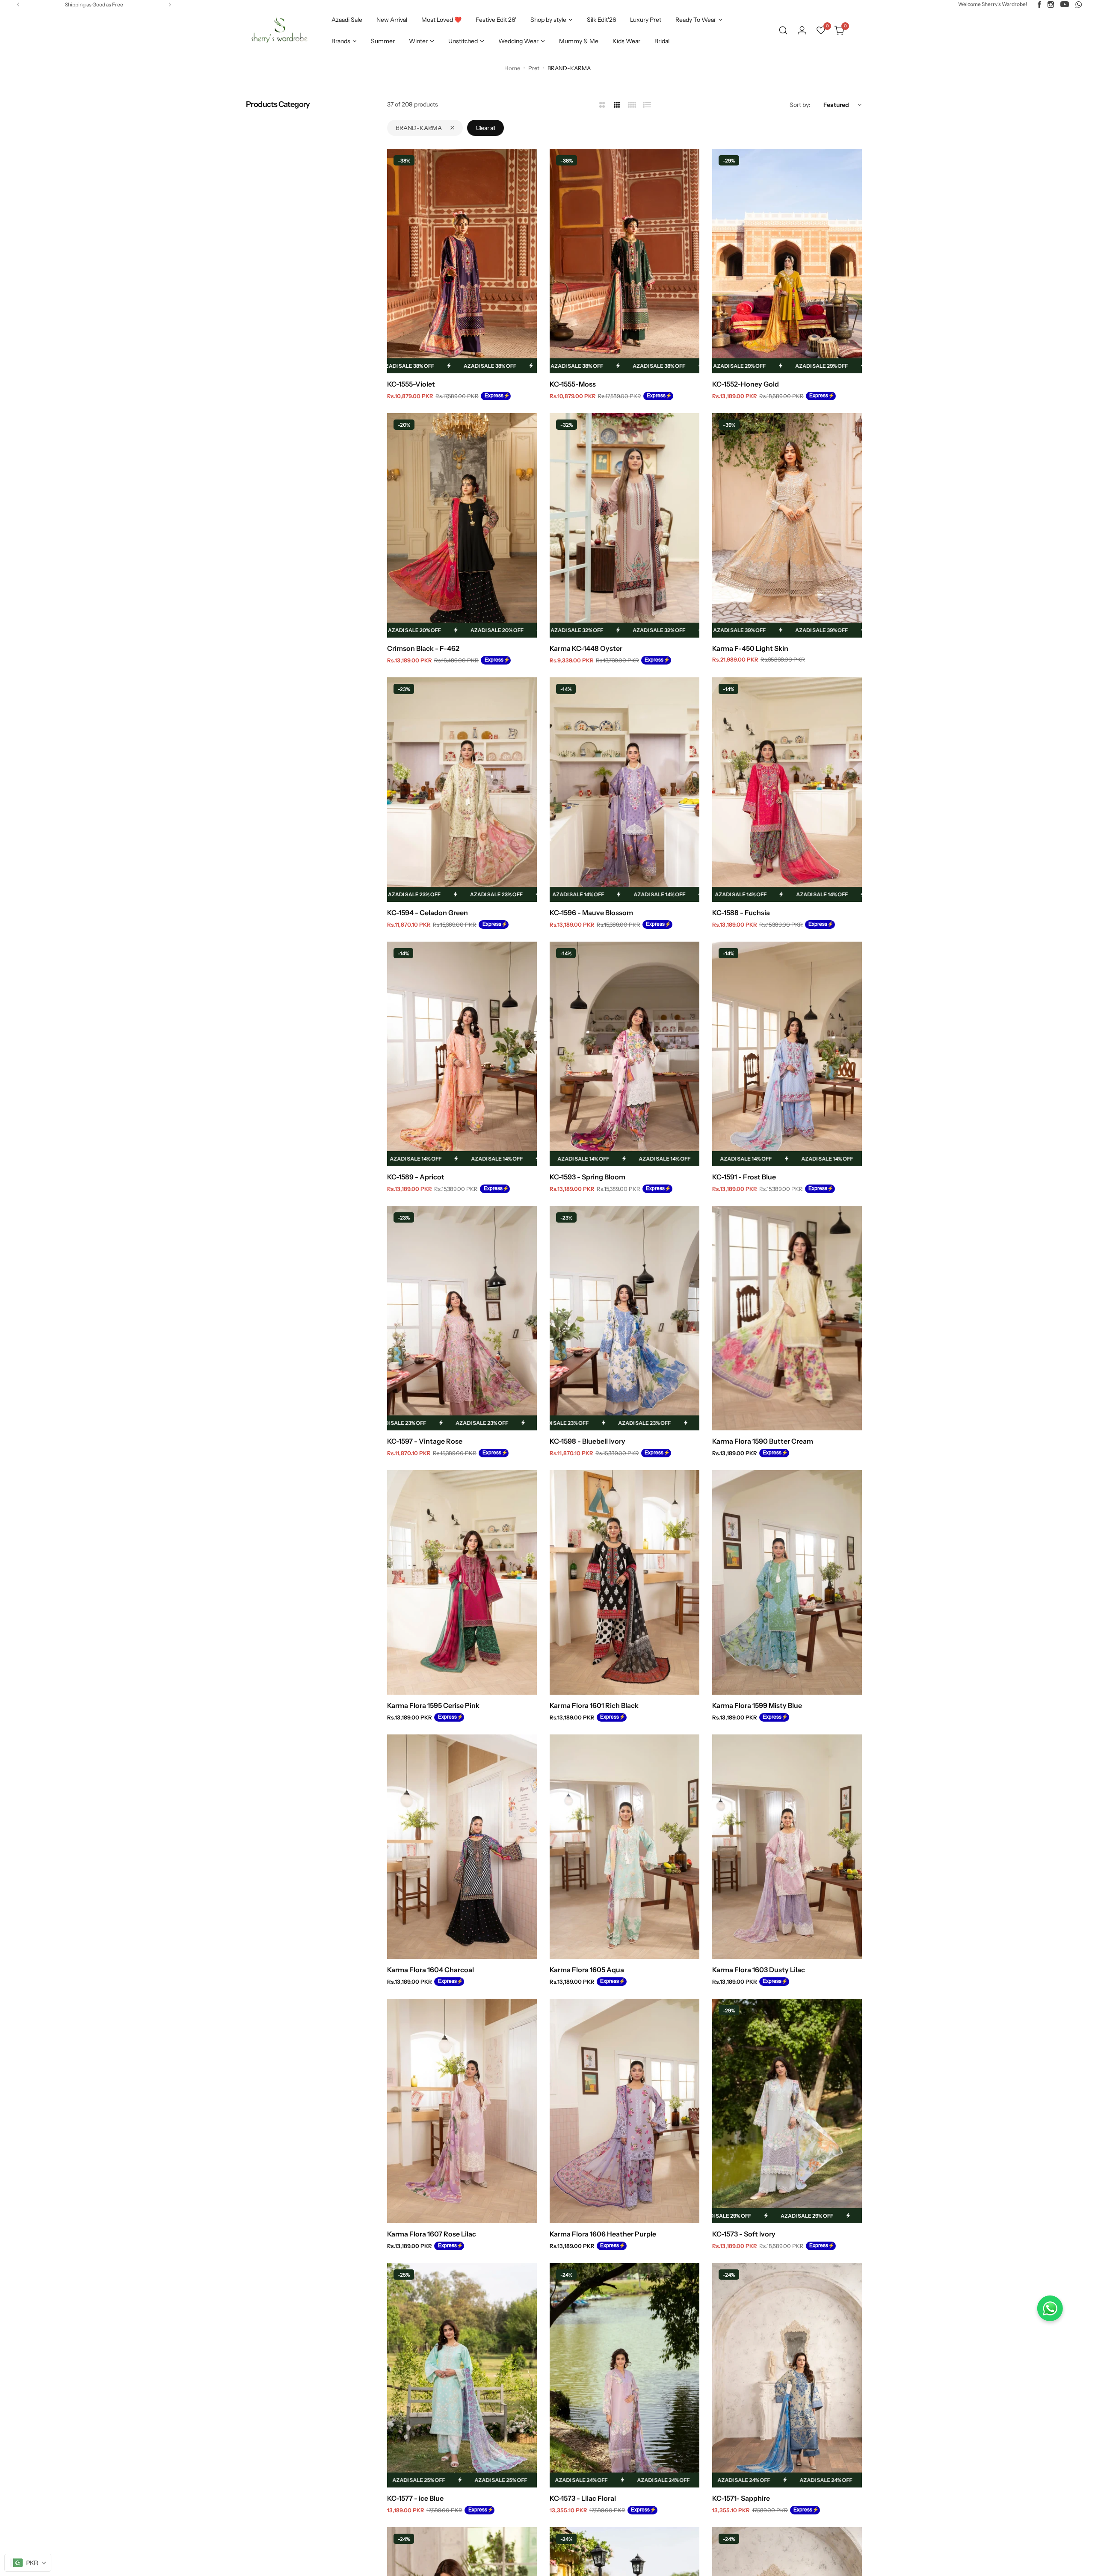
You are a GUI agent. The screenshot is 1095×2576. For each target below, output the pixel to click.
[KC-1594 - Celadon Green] (462, 790)
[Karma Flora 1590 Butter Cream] (787, 1318)
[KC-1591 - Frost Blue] (787, 1054)
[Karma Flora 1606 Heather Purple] (624, 2111)
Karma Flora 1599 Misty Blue (757, 1705)
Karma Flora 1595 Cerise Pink (433, 1705)
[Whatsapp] (1079, 4)
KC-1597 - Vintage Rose (425, 1441)
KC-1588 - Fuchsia (741, 913)
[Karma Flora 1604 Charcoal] (462, 1847)
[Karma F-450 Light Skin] (787, 525)
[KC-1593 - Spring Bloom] (624, 1054)
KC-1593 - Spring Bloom (587, 1177)
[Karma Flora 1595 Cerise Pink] (462, 1582)
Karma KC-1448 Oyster (586, 648)
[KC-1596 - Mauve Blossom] (624, 790)
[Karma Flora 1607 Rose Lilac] (462, 2111)
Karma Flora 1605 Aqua (587, 1970)
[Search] (783, 30)
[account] (802, 30)
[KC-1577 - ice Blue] (462, 2375)
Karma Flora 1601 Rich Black (594, 1705)
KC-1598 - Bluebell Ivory (587, 1441)
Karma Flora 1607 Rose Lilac (432, 2234)
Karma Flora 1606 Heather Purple (603, 2234)
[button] (18, 4)
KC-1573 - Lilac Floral (583, 2498)
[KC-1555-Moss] (624, 261)
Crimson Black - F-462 (423, 648)
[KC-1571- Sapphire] (787, 2375)
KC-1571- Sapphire (741, 2498)
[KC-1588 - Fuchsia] (787, 790)
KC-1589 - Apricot (416, 1177)
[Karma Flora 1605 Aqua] (624, 1847)
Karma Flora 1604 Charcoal (431, 1970)
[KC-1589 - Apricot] (462, 1054)
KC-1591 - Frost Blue (744, 1177)
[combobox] (28, 2563)
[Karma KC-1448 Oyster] (624, 525)
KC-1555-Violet (411, 384)
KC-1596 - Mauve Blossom (591, 913)
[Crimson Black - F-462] (462, 525)
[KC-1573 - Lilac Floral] (624, 2375)
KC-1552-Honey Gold (746, 384)
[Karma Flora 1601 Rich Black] (624, 1582)
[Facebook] (1039, 4)
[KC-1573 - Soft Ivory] (787, 2111)
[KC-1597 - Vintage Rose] (462, 1318)
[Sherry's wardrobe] (278, 30)
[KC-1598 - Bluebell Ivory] (624, 1318)
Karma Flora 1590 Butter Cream (763, 1441)
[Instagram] (1051, 4)
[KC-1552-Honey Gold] (787, 261)
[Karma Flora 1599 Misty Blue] (787, 1582)
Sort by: (800, 105)
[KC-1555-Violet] (462, 261)
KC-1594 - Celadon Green (428, 913)
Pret (534, 68)
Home (512, 68)
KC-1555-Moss (573, 384)
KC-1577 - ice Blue (415, 2498)
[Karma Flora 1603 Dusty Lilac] (787, 1847)
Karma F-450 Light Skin (750, 648)
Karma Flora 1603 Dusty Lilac (759, 1970)
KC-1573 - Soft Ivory (744, 2234)
